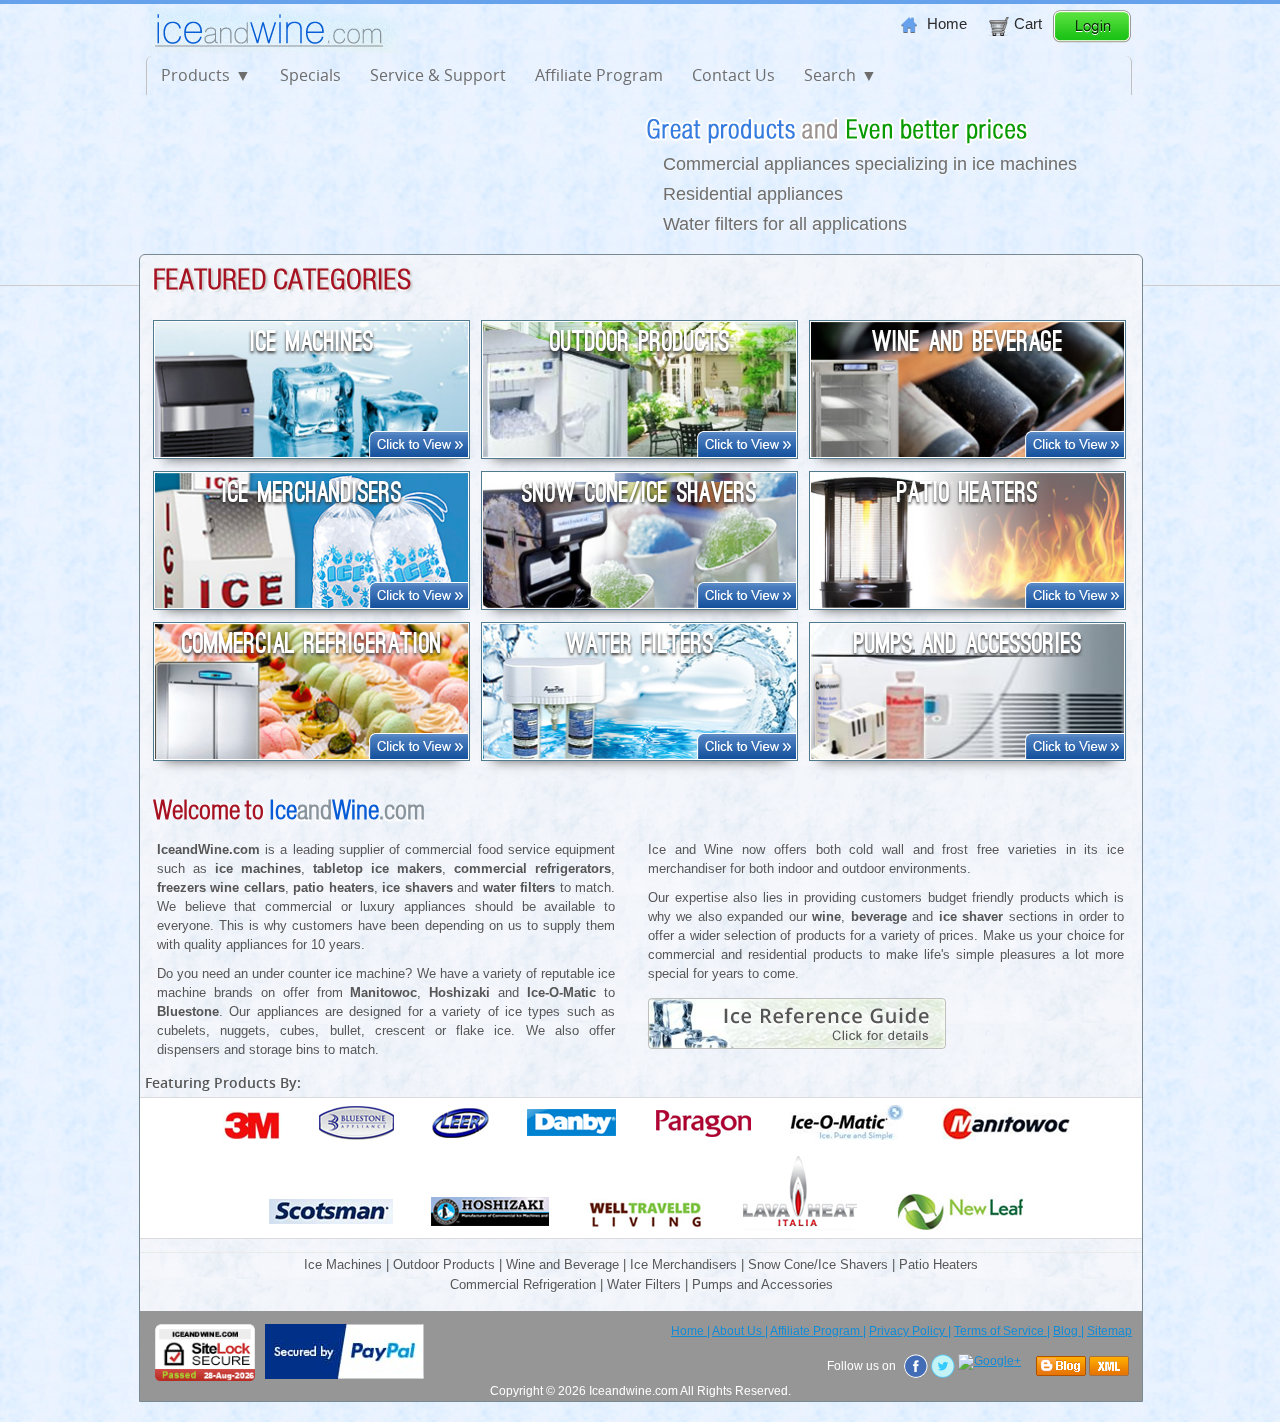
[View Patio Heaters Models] (1074, 603)
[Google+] (991, 1361)
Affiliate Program (599, 75)
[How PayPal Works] (344, 1375)
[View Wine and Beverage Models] (1074, 452)
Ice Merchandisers (312, 493)
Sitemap (1109, 1331)
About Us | (740, 1331)
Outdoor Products (640, 342)
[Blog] (1062, 1367)
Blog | (1068, 1331)
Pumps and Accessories (968, 644)
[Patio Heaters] (967, 603)
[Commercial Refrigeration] (311, 754)
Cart (1028, 24)
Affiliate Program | (818, 1331)
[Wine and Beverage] (967, 452)
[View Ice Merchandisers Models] (418, 603)
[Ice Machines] (311, 452)
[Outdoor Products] (639, 452)
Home (947, 24)
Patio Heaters (967, 493)
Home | (690, 1331)
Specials (310, 75)
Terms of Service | (1002, 1331)
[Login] (1092, 38)
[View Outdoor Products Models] (746, 452)
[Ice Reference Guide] (827, 1044)
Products (195, 75)
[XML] (1110, 1367)
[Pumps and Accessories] (967, 754)
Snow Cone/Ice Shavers (639, 493)
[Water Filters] (639, 754)
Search (830, 75)
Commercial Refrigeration (312, 644)
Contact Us (733, 75)
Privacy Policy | (910, 1331)
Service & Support (438, 75)
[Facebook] (917, 1365)
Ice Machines (312, 342)
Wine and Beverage (967, 342)
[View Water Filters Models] (746, 754)
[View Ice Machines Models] (418, 452)
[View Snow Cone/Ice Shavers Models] (746, 603)
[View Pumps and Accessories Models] (1074, 754)
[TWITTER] (944, 1365)
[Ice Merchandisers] (311, 603)
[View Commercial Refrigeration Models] (418, 754)
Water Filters (640, 644)
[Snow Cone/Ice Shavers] (639, 603)
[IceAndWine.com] (283, 49)
